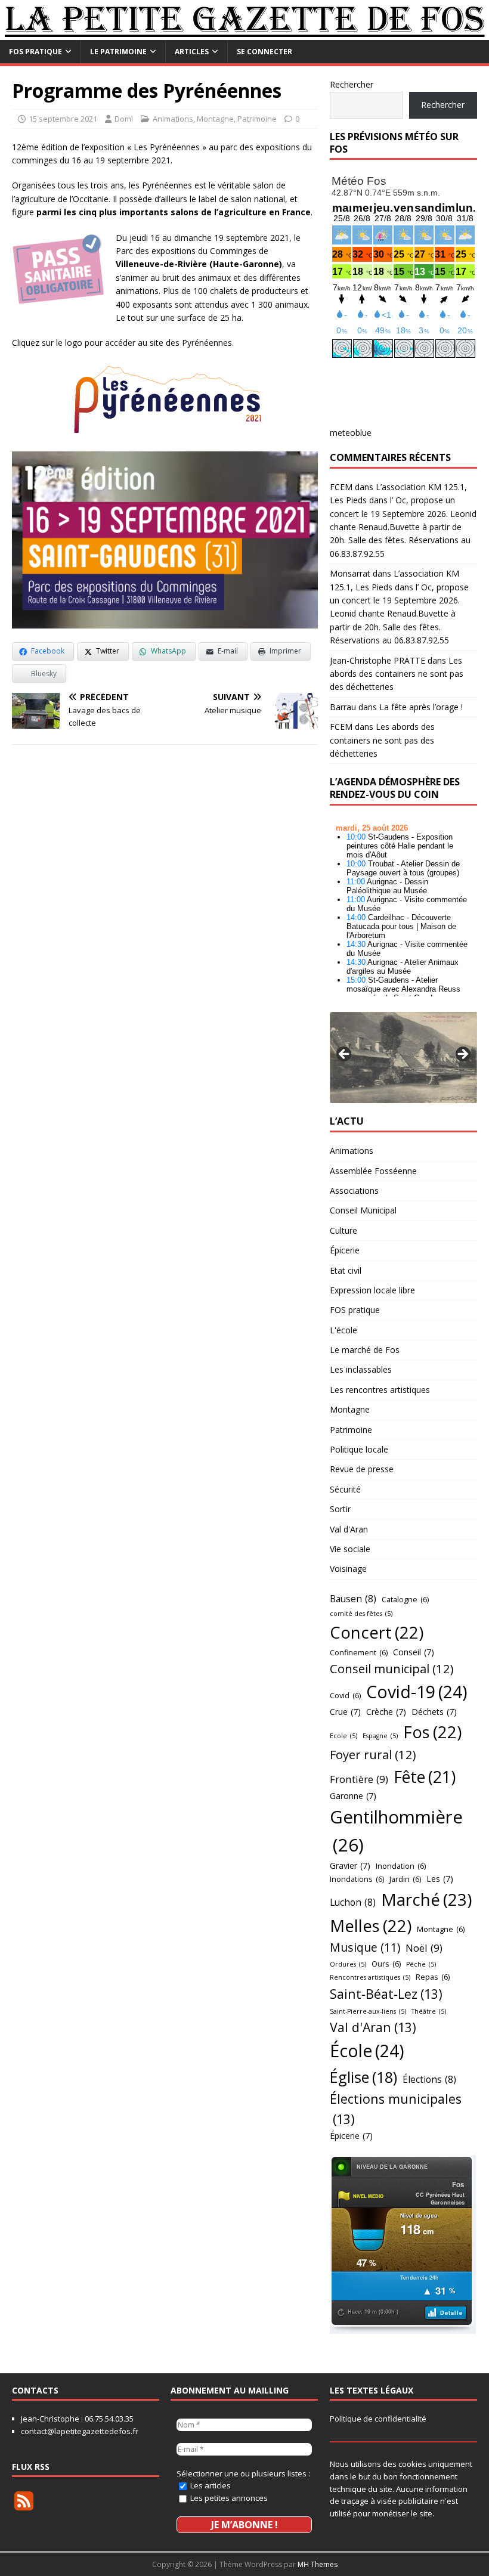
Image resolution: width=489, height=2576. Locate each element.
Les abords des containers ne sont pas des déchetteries (397, 674)
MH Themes (318, 2564)
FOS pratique (35, 52)
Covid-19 (417, 1692)
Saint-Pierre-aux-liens (368, 2011)
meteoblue (351, 433)
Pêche (421, 1964)
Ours (386, 1964)
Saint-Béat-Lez (386, 1994)
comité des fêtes (361, 1614)
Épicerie (345, 1250)
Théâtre (429, 2011)
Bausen (353, 1599)
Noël (424, 1948)
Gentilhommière (396, 1831)
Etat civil (346, 1270)
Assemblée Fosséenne (373, 1171)
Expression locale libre (372, 1290)
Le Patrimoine (118, 52)
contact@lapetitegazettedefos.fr (80, 2431)
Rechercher (352, 84)
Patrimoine (257, 119)
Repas (433, 1977)
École (367, 2051)
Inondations (357, 1879)
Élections (429, 2079)
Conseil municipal (392, 1668)
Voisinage (348, 1569)
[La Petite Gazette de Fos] (244, 33)
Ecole (343, 1736)
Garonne (353, 1796)
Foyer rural (373, 1754)
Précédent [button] (345, 1055)
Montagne (215, 119)
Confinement (359, 1652)
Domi (124, 119)
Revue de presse (362, 1469)
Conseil (414, 1652)
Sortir (340, 1509)
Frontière (359, 1779)
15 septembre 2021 (63, 119)
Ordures (348, 1964)
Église (363, 2077)
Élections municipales (396, 2109)
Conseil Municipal (363, 1210)
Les (440, 1879)
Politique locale (359, 1449)
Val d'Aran (349, 1529)
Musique (365, 1947)
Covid (345, 1695)
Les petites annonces (228, 2498)
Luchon (353, 1902)
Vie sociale (350, 1549)
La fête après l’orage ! (421, 707)
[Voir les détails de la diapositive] (403, 1058)
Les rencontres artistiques (380, 1390)
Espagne (380, 1736)
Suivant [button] (462, 1055)
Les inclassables (361, 1369)
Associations (354, 1191)
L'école (343, 1330)
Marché (426, 1899)
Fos (432, 1732)
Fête (425, 1777)
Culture (343, 1230)
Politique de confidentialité (378, 2419)
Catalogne (405, 1599)
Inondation (401, 1866)
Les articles (210, 2485)
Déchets (434, 1712)
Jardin (405, 1879)
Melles (371, 1926)
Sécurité (345, 1489)
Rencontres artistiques (370, 1977)
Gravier (350, 1866)
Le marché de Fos (365, 1350)
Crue (345, 1712)
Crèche (386, 1712)
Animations (173, 119)
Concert (377, 1632)
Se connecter (264, 52)
